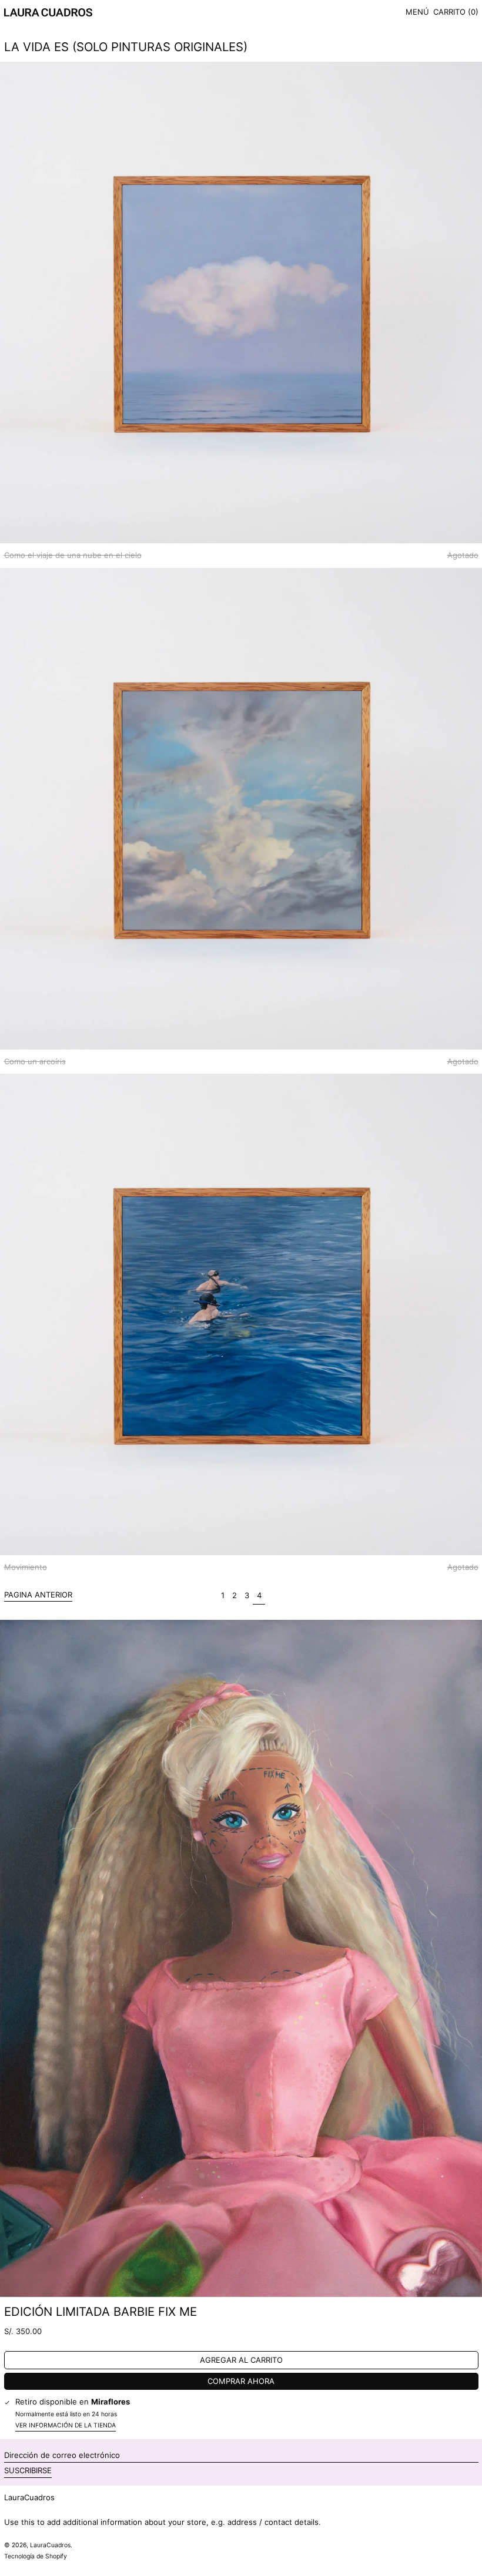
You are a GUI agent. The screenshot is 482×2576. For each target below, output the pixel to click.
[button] (456, 13)
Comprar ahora (241, 2381)
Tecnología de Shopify (36, 2556)
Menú (417, 12)
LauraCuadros (29, 2497)
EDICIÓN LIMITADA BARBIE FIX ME (101, 2311)
